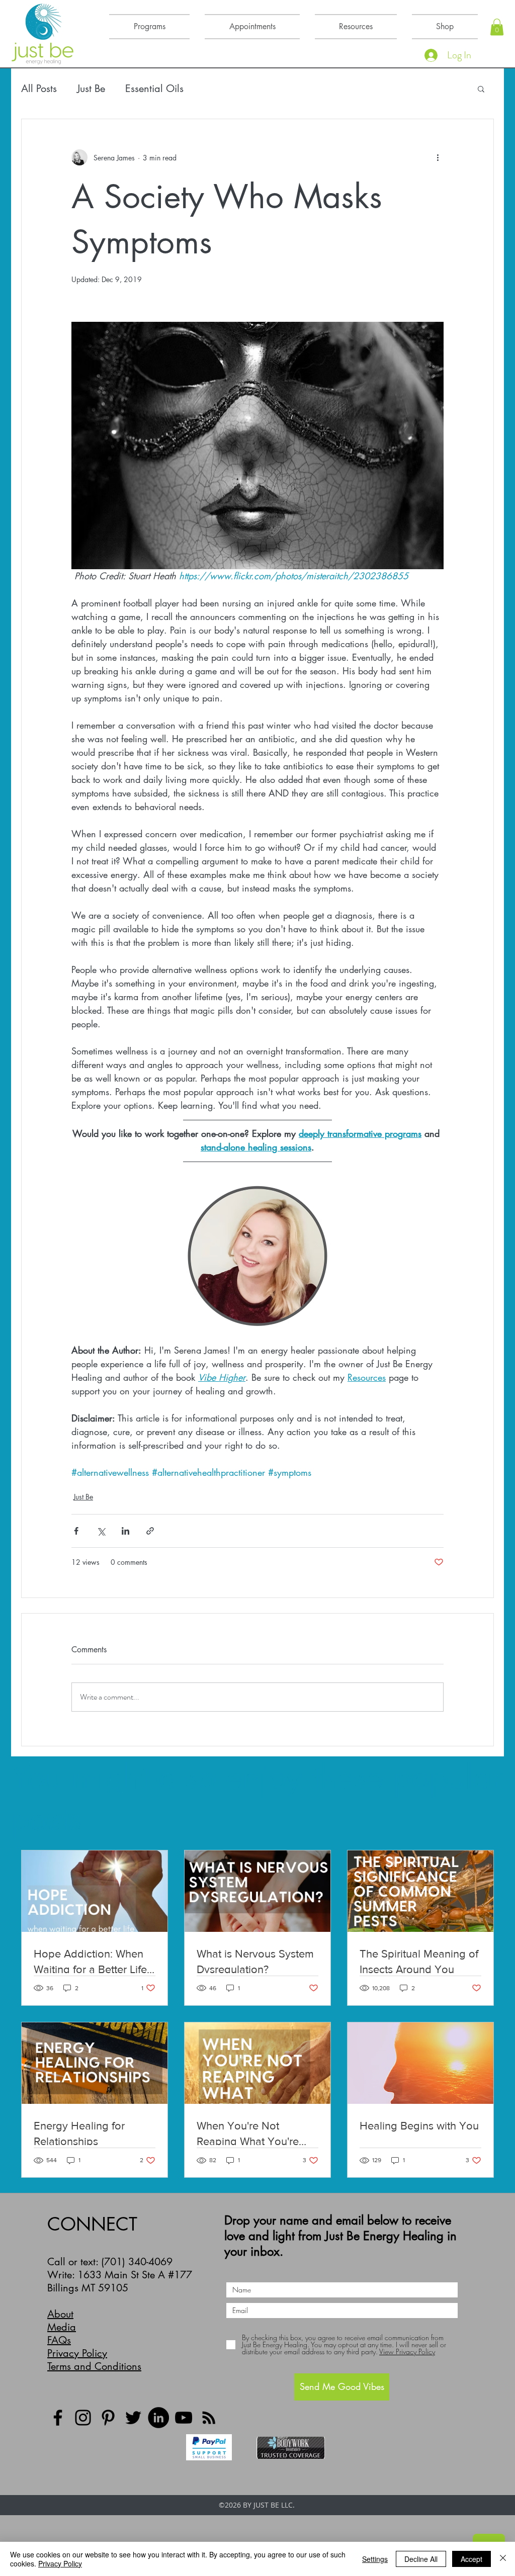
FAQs (59, 2340)
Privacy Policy (77, 2353)
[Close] (503, 2559)
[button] (497, 27)
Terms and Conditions (94, 2366)
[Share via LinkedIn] (125, 1531)
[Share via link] (150, 1531)
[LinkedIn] (158, 2418)
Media (62, 2327)
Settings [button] (375, 2559)
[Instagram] (83, 2418)
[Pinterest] (108, 2418)
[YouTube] (184, 2418)
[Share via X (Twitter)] (101, 1531)
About (60, 2314)
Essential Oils (154, 89)
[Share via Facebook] (76, 1531)
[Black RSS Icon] (209, 2418)
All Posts (39, 89)
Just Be (91, 89)
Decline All (421, 2559)
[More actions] (438, 157)
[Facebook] (58, 2418)
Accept (471, 2559)
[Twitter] (133, 2418)
